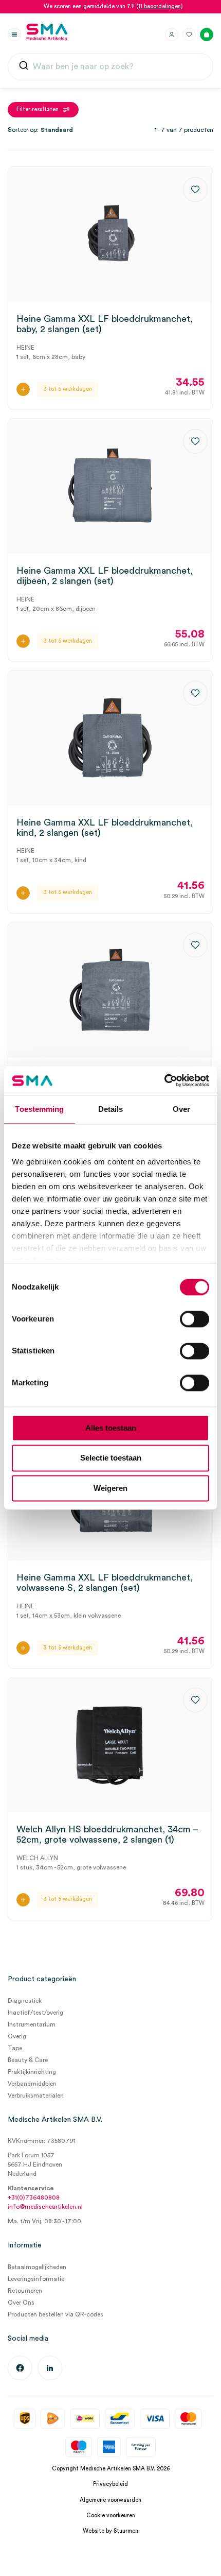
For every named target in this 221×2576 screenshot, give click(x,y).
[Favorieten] (189, 35)
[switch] (195, 1319)
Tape (15, 2048)
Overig (17, 2036)
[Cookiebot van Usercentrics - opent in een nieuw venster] (164, 1080)
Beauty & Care (28, 2060)
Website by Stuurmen (110, 2531)
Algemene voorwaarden (110, 2500)
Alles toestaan (111, 1428)
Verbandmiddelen (32, 2084)
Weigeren (110, 1488)
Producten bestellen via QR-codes (56, 2314)
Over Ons (21, 2303)
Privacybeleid (110, 2484)
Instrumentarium (32, 2024)
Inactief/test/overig (35, 2013)
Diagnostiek (25, 2001)
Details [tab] (111, 1109)
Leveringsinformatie (36, 2279)
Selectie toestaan (111, 1458)
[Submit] (24, 67)
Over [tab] (181, 1109)
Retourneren (25, 2291)
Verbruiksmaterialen (36, 2096)
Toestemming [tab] (39, 1109)
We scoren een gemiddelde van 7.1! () (113, 6)
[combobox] (110, 67)
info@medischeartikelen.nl (45, 2207)
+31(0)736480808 (34, 2197)
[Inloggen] (172, 35)
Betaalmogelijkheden (37, 2267)
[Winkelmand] (207, 35)
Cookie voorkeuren (111, 2515)
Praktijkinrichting (32, 2072)
